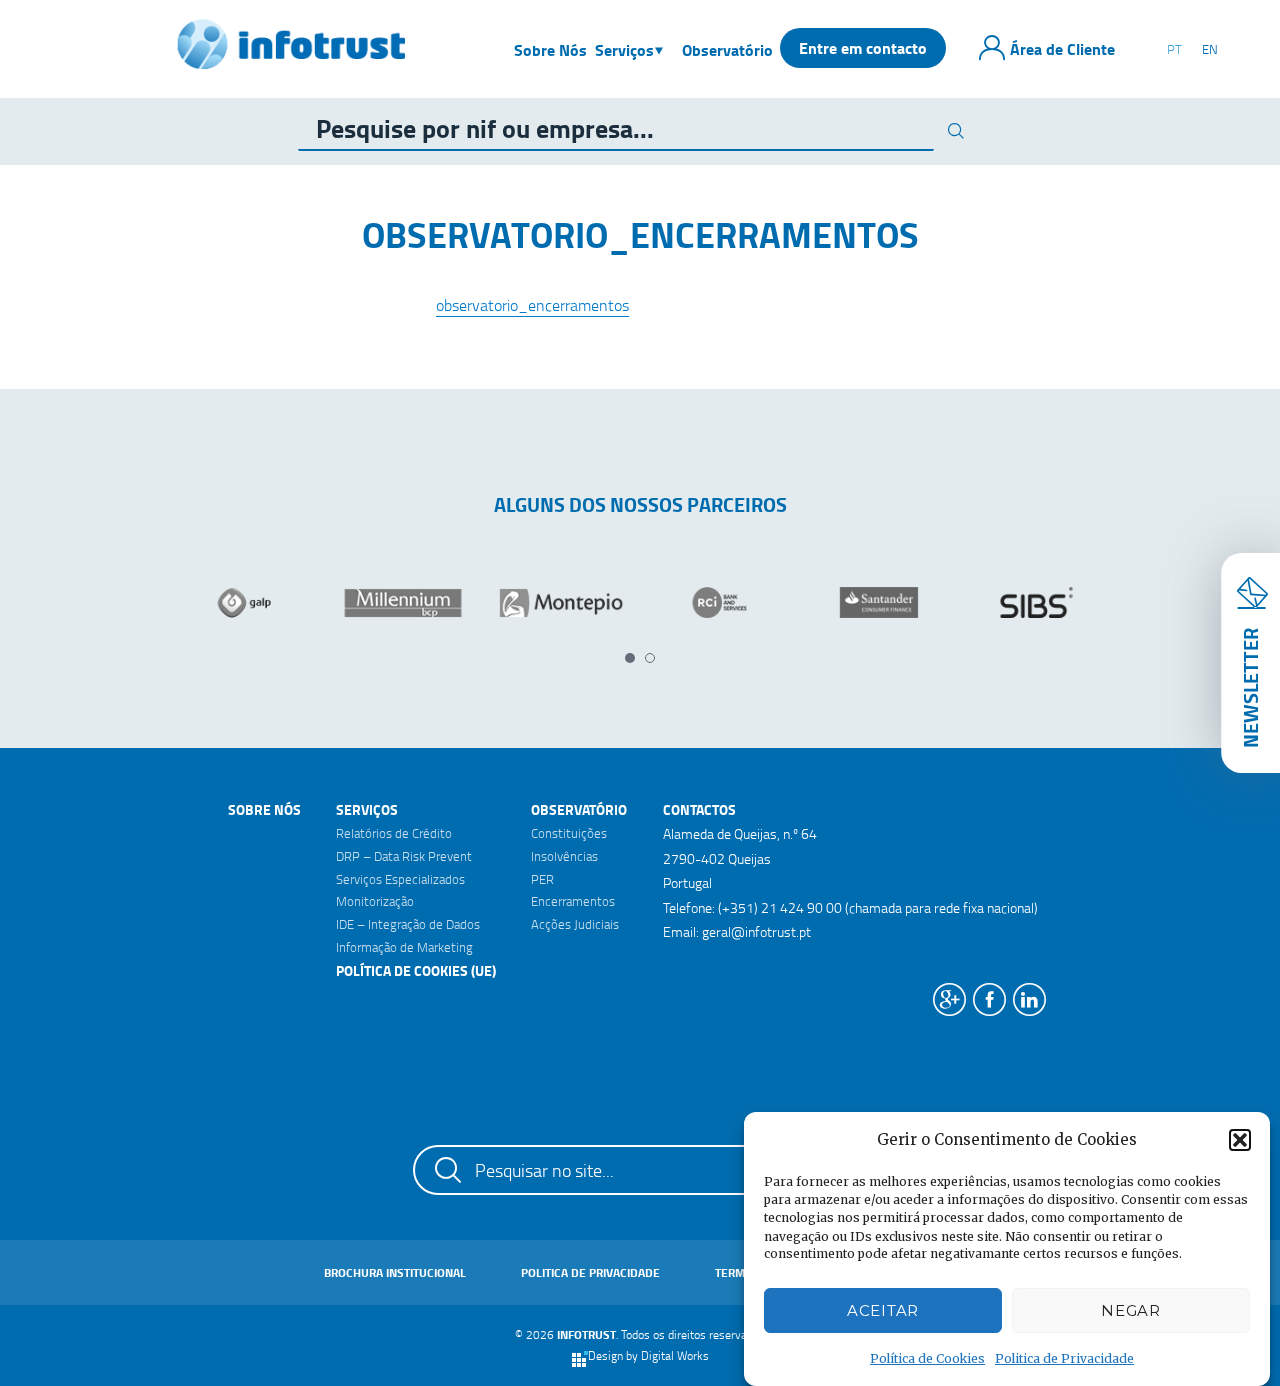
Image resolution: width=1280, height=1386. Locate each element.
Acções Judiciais (575, 924)
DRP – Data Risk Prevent (404, 856)
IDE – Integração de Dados (408, 924)
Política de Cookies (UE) (416, 970)
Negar (1131, 1310)
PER (542, 879)
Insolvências (564, 856)
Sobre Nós (264, 809)
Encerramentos (573, 901)
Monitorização (375, 901)
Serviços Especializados (400, 879)
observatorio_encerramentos (532, 305)
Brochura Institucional (395, 1272)
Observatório (579, 809)
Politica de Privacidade (1064, 1358)
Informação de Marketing (404, 947)
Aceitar (883, 1310)
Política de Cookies (927, 1358)
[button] (1240, 1140)
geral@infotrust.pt (756, 931)
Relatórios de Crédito (394, 833)
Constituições (569, 833)
